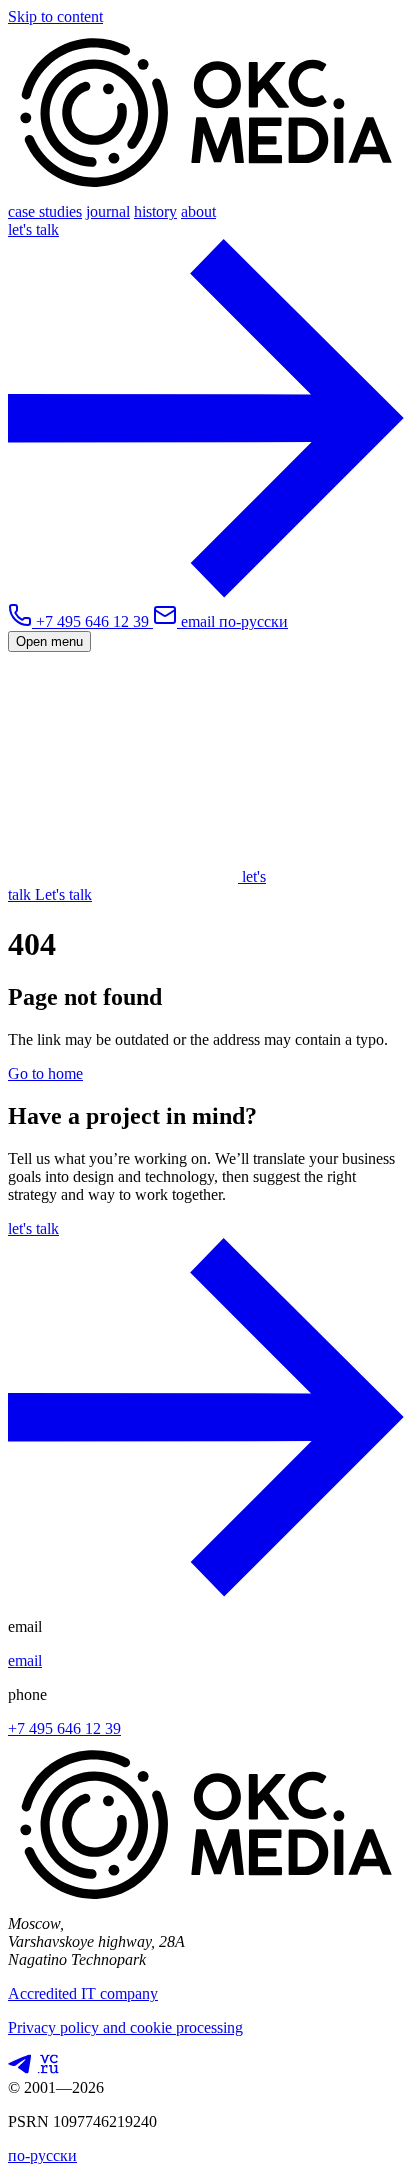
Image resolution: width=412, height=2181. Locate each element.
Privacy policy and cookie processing (125, 2027)
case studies (45, 211)
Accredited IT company (83, 1993)
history (155, 211)
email (25, 1660)
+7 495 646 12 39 (64, 1728)
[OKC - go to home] (206, 193)
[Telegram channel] (20, 2069)
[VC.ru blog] (48, 2069)
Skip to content (55, 16)
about (198, 211)
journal (108, 211)
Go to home (45, 1073)
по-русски (253, 621)
